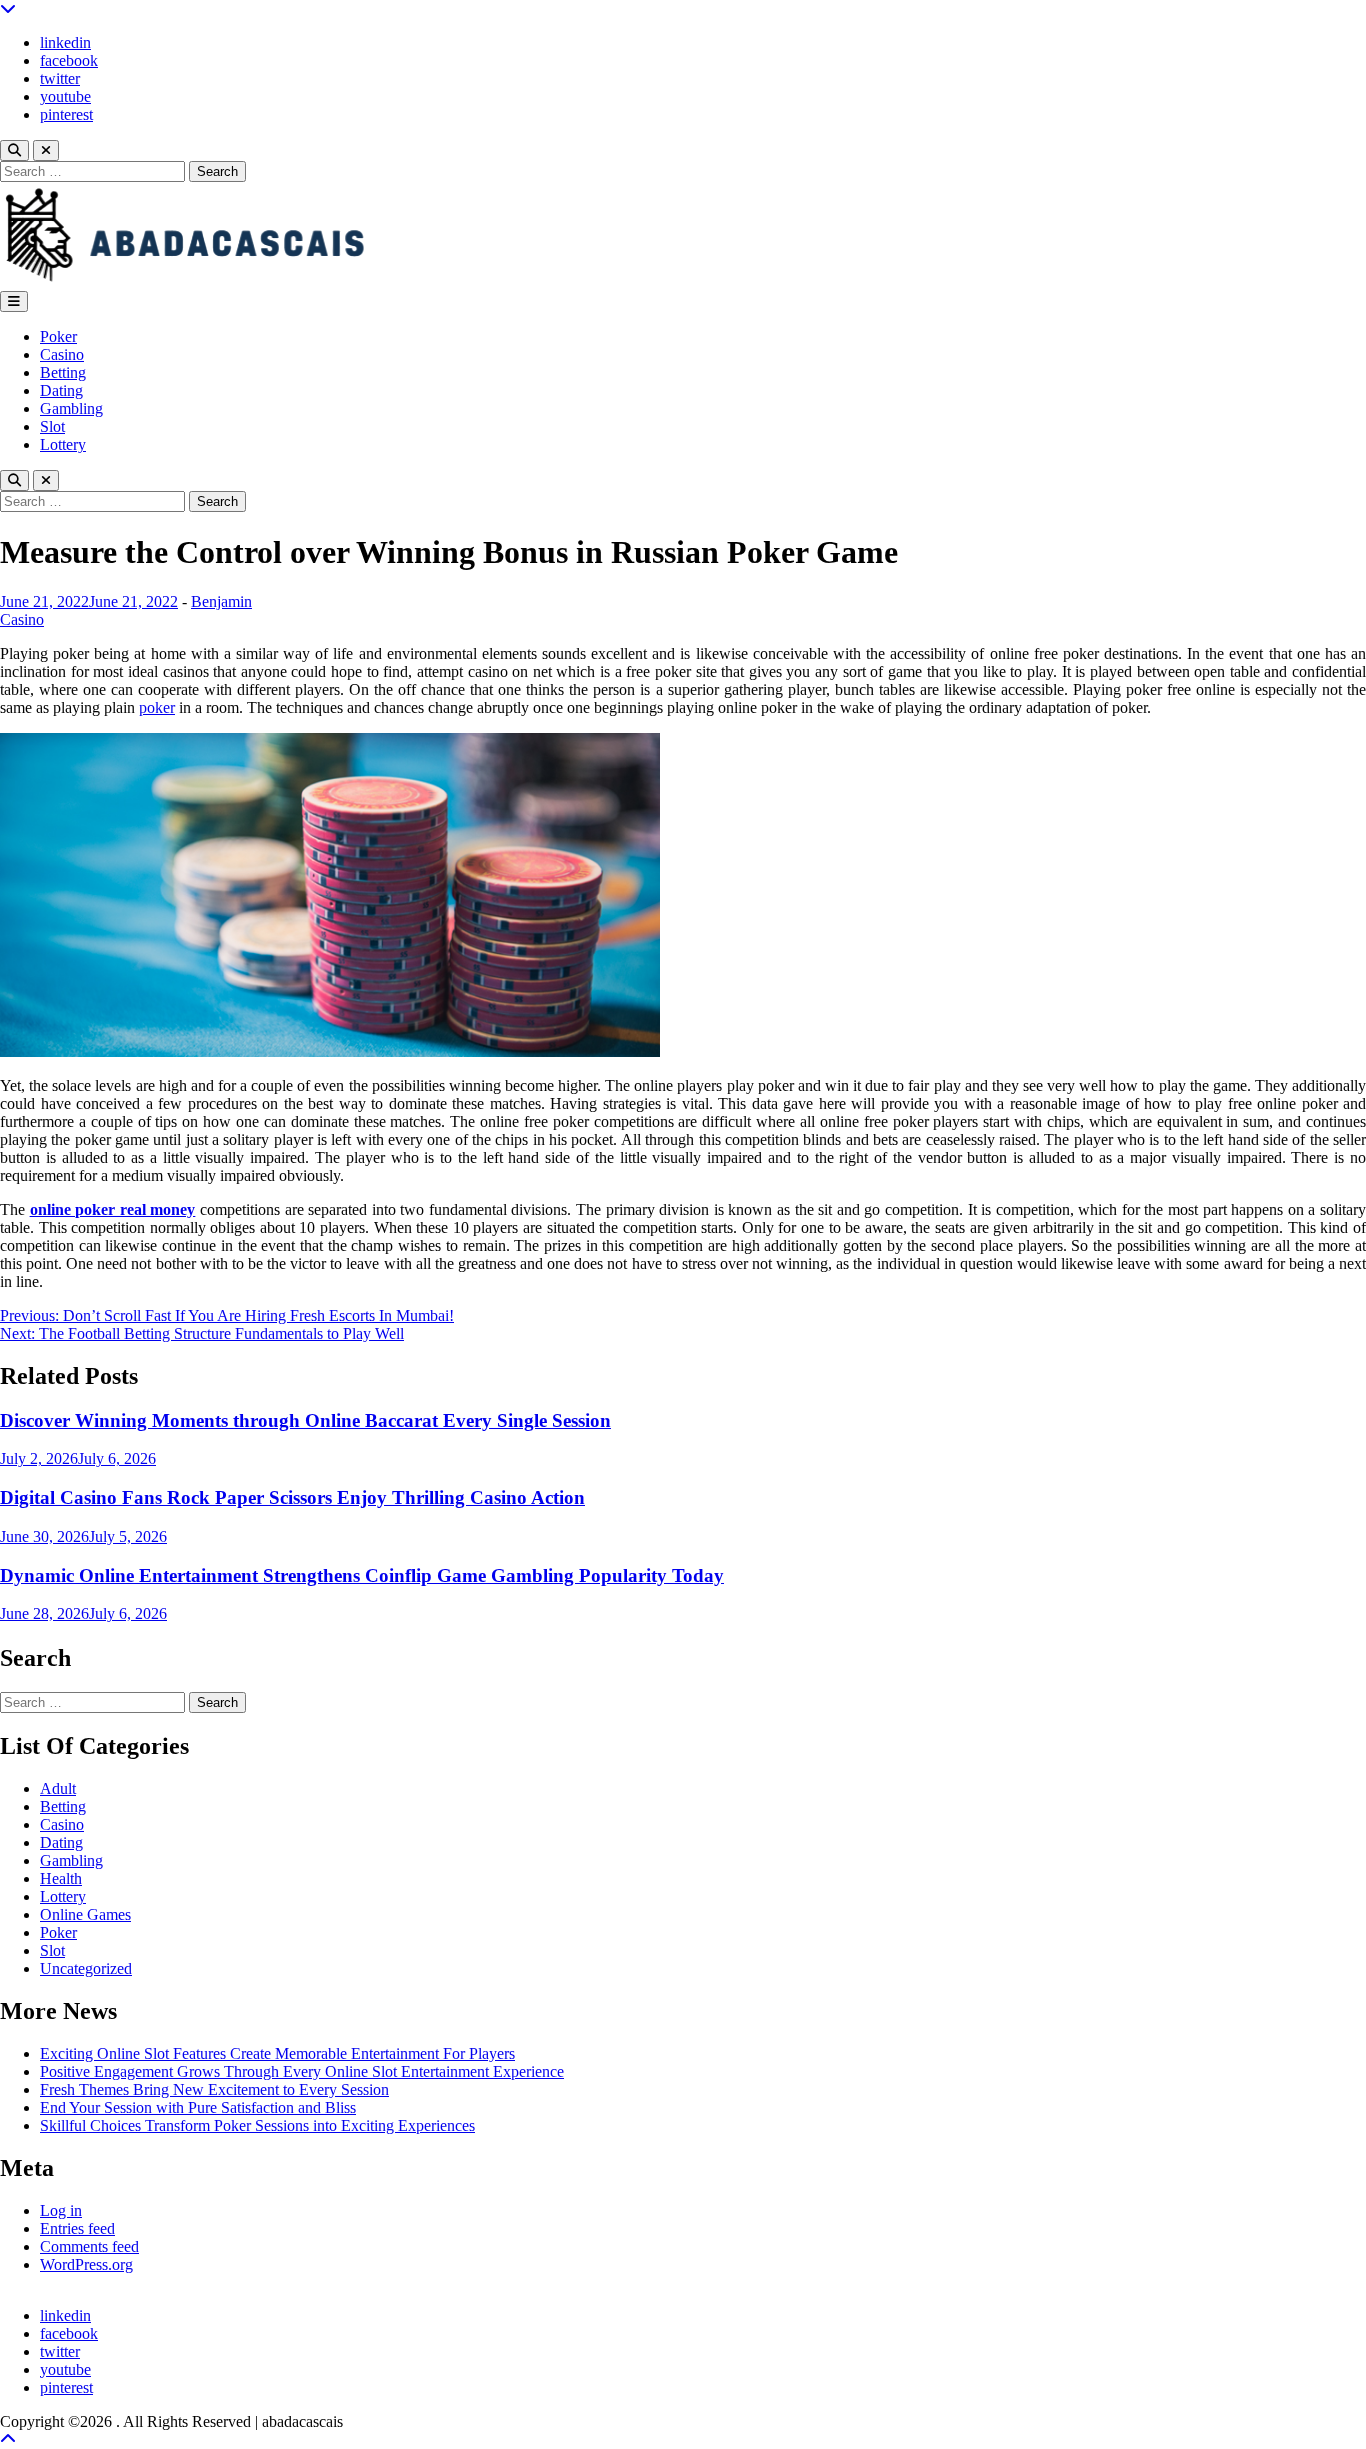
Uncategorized (86, 1968)
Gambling (71, 408)
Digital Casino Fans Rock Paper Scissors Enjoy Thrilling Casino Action (292, 1497)
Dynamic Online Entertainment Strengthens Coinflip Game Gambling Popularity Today (362, 1575)
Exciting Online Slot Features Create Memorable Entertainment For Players (277, 2053)
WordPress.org (86, 2264)
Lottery (63, 444)
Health (61, 1878)
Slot (52, 426)
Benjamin (221, 601)
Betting (63, 372)
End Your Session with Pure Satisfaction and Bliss (198, 2107)
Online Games (85, 1914)
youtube (65, 96)
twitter (60, 78)
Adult (58, 1788)
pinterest (66, 114)
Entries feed (77, 2228)
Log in (61, 2210)
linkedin (65, 42)
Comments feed (89, 2246)
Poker (58, 336)
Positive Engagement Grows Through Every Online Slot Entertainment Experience (302, 2071)
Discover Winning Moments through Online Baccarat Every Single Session (305, 1420)
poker (157, 707)
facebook (69, 60)
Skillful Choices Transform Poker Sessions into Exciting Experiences (257, 2125)
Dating (61, 390)
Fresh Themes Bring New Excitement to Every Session (214, 2089)
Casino (62, 354)
